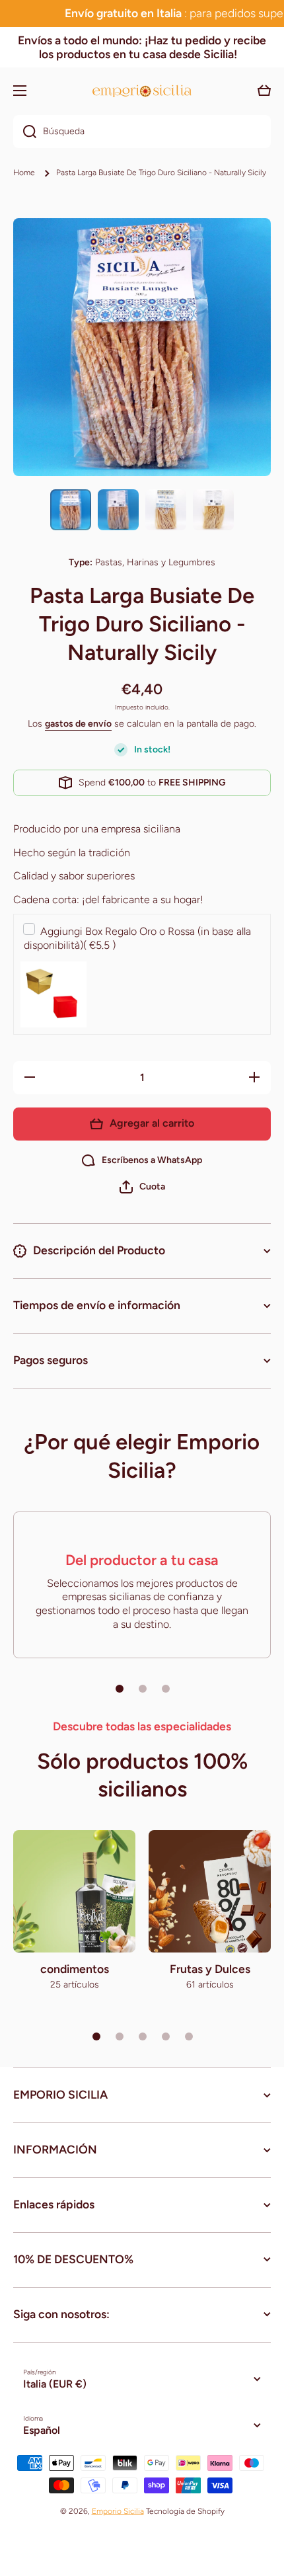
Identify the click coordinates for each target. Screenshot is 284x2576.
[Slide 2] (143, 1689)
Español (42, 2430)
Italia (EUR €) (55, 2384)
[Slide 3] (166, 1689)
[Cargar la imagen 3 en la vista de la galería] (166, 510)
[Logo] (142, 91)
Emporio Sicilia (118, 2511)
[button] (142, 1187)
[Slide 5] (189, 2036)
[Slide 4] (166, 2036)
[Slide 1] (120, 1689)
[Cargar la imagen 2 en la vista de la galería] (118, 510)
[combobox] (142, 132)
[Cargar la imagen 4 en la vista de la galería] (213, 510)
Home (24, 173)
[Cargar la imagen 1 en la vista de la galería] (71, 510)
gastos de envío (78, 724)
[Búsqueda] (25, 132)
